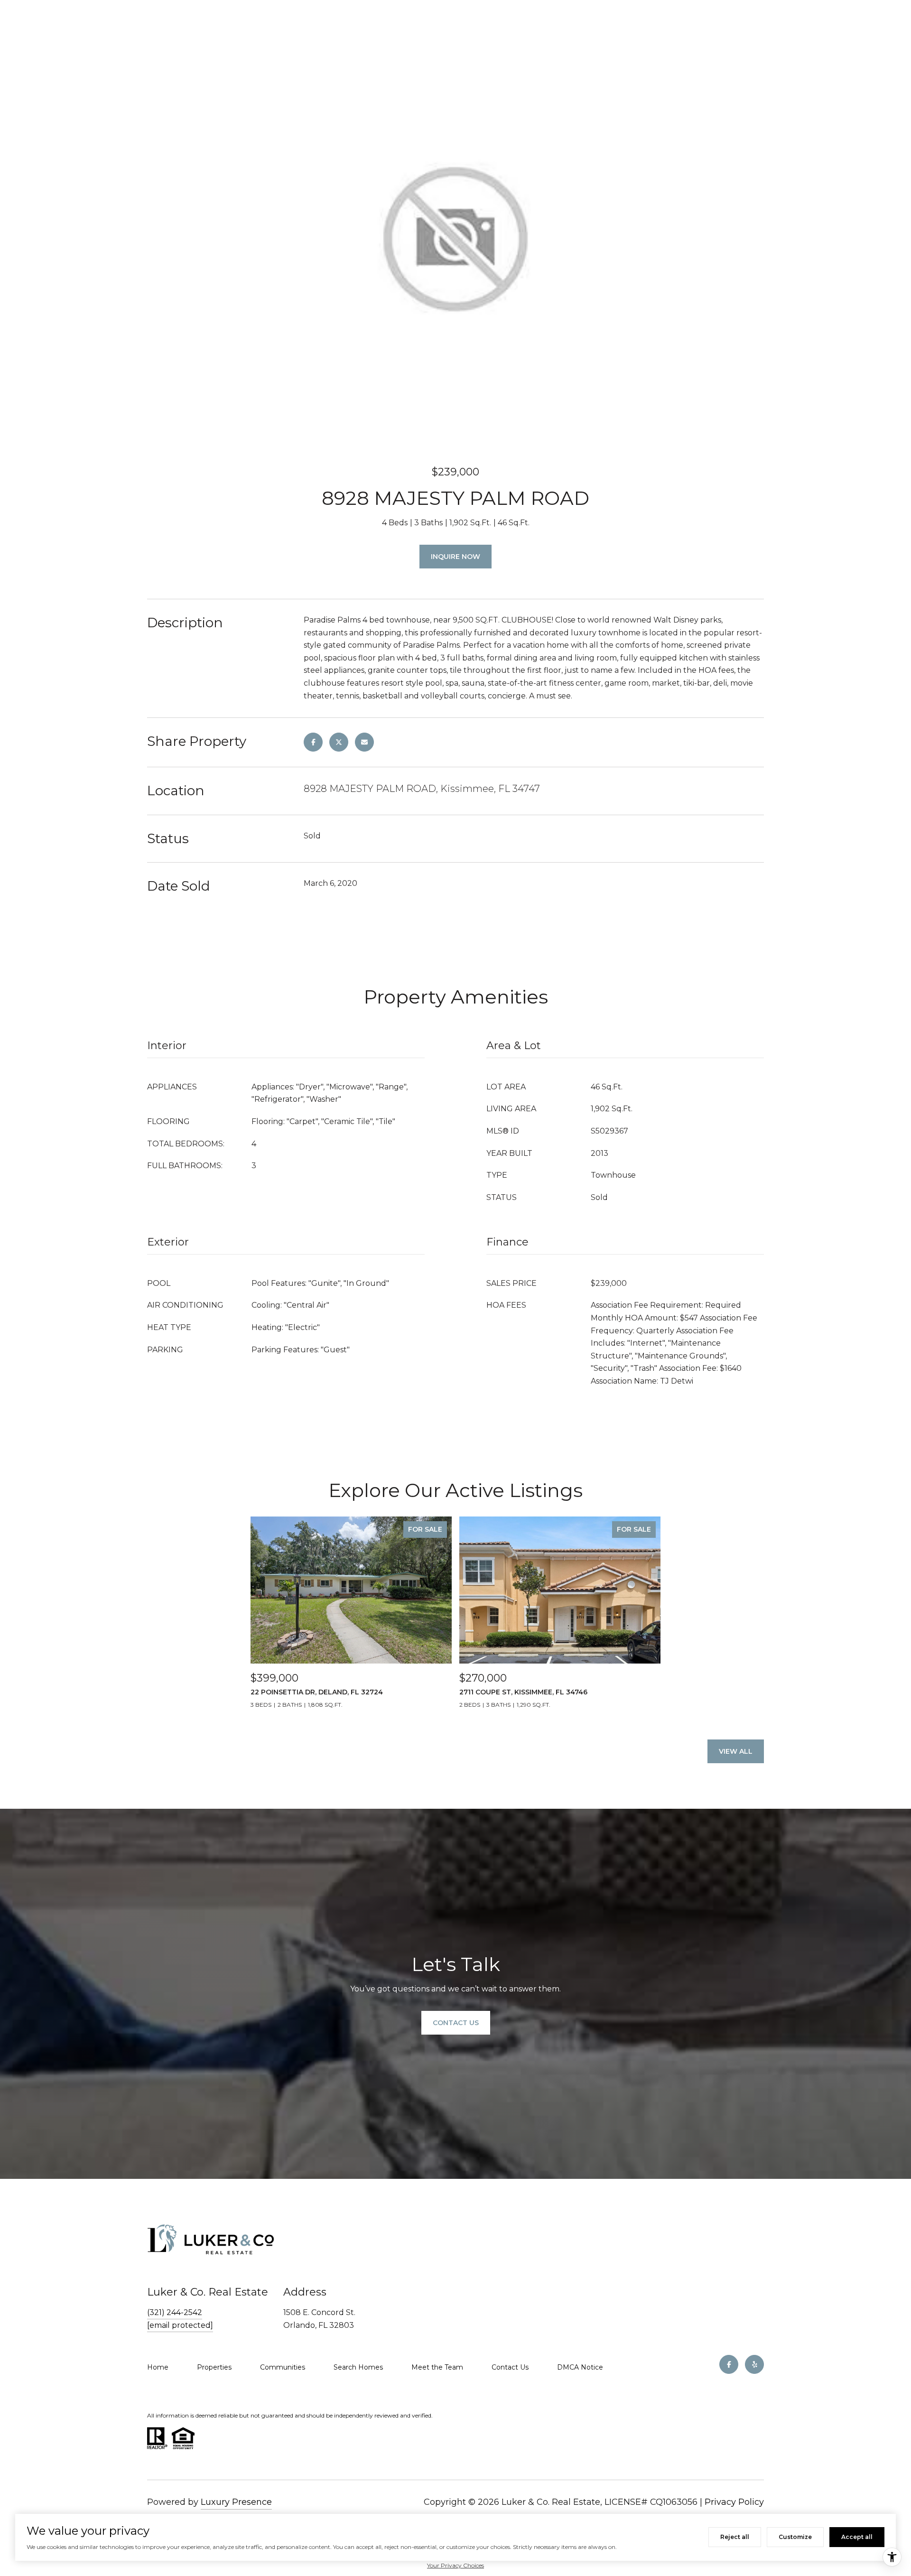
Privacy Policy (734, 2502)
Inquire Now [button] (455, 557)
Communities (283, 2367)
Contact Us (510, 2367)
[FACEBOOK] (729, 2364)
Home (158, 2367)
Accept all (857, 2537)
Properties (214, 2367)
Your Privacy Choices (455, 2565)
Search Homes (358, 2367)
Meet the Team (437, 2367)
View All (736, 1751)
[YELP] (754, 2364)
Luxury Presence (236, 2502)
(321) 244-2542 (175, 2312)
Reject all (735, 2537)
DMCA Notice (580, 2367)
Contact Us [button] (456, 2023)
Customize (795, 2537)
